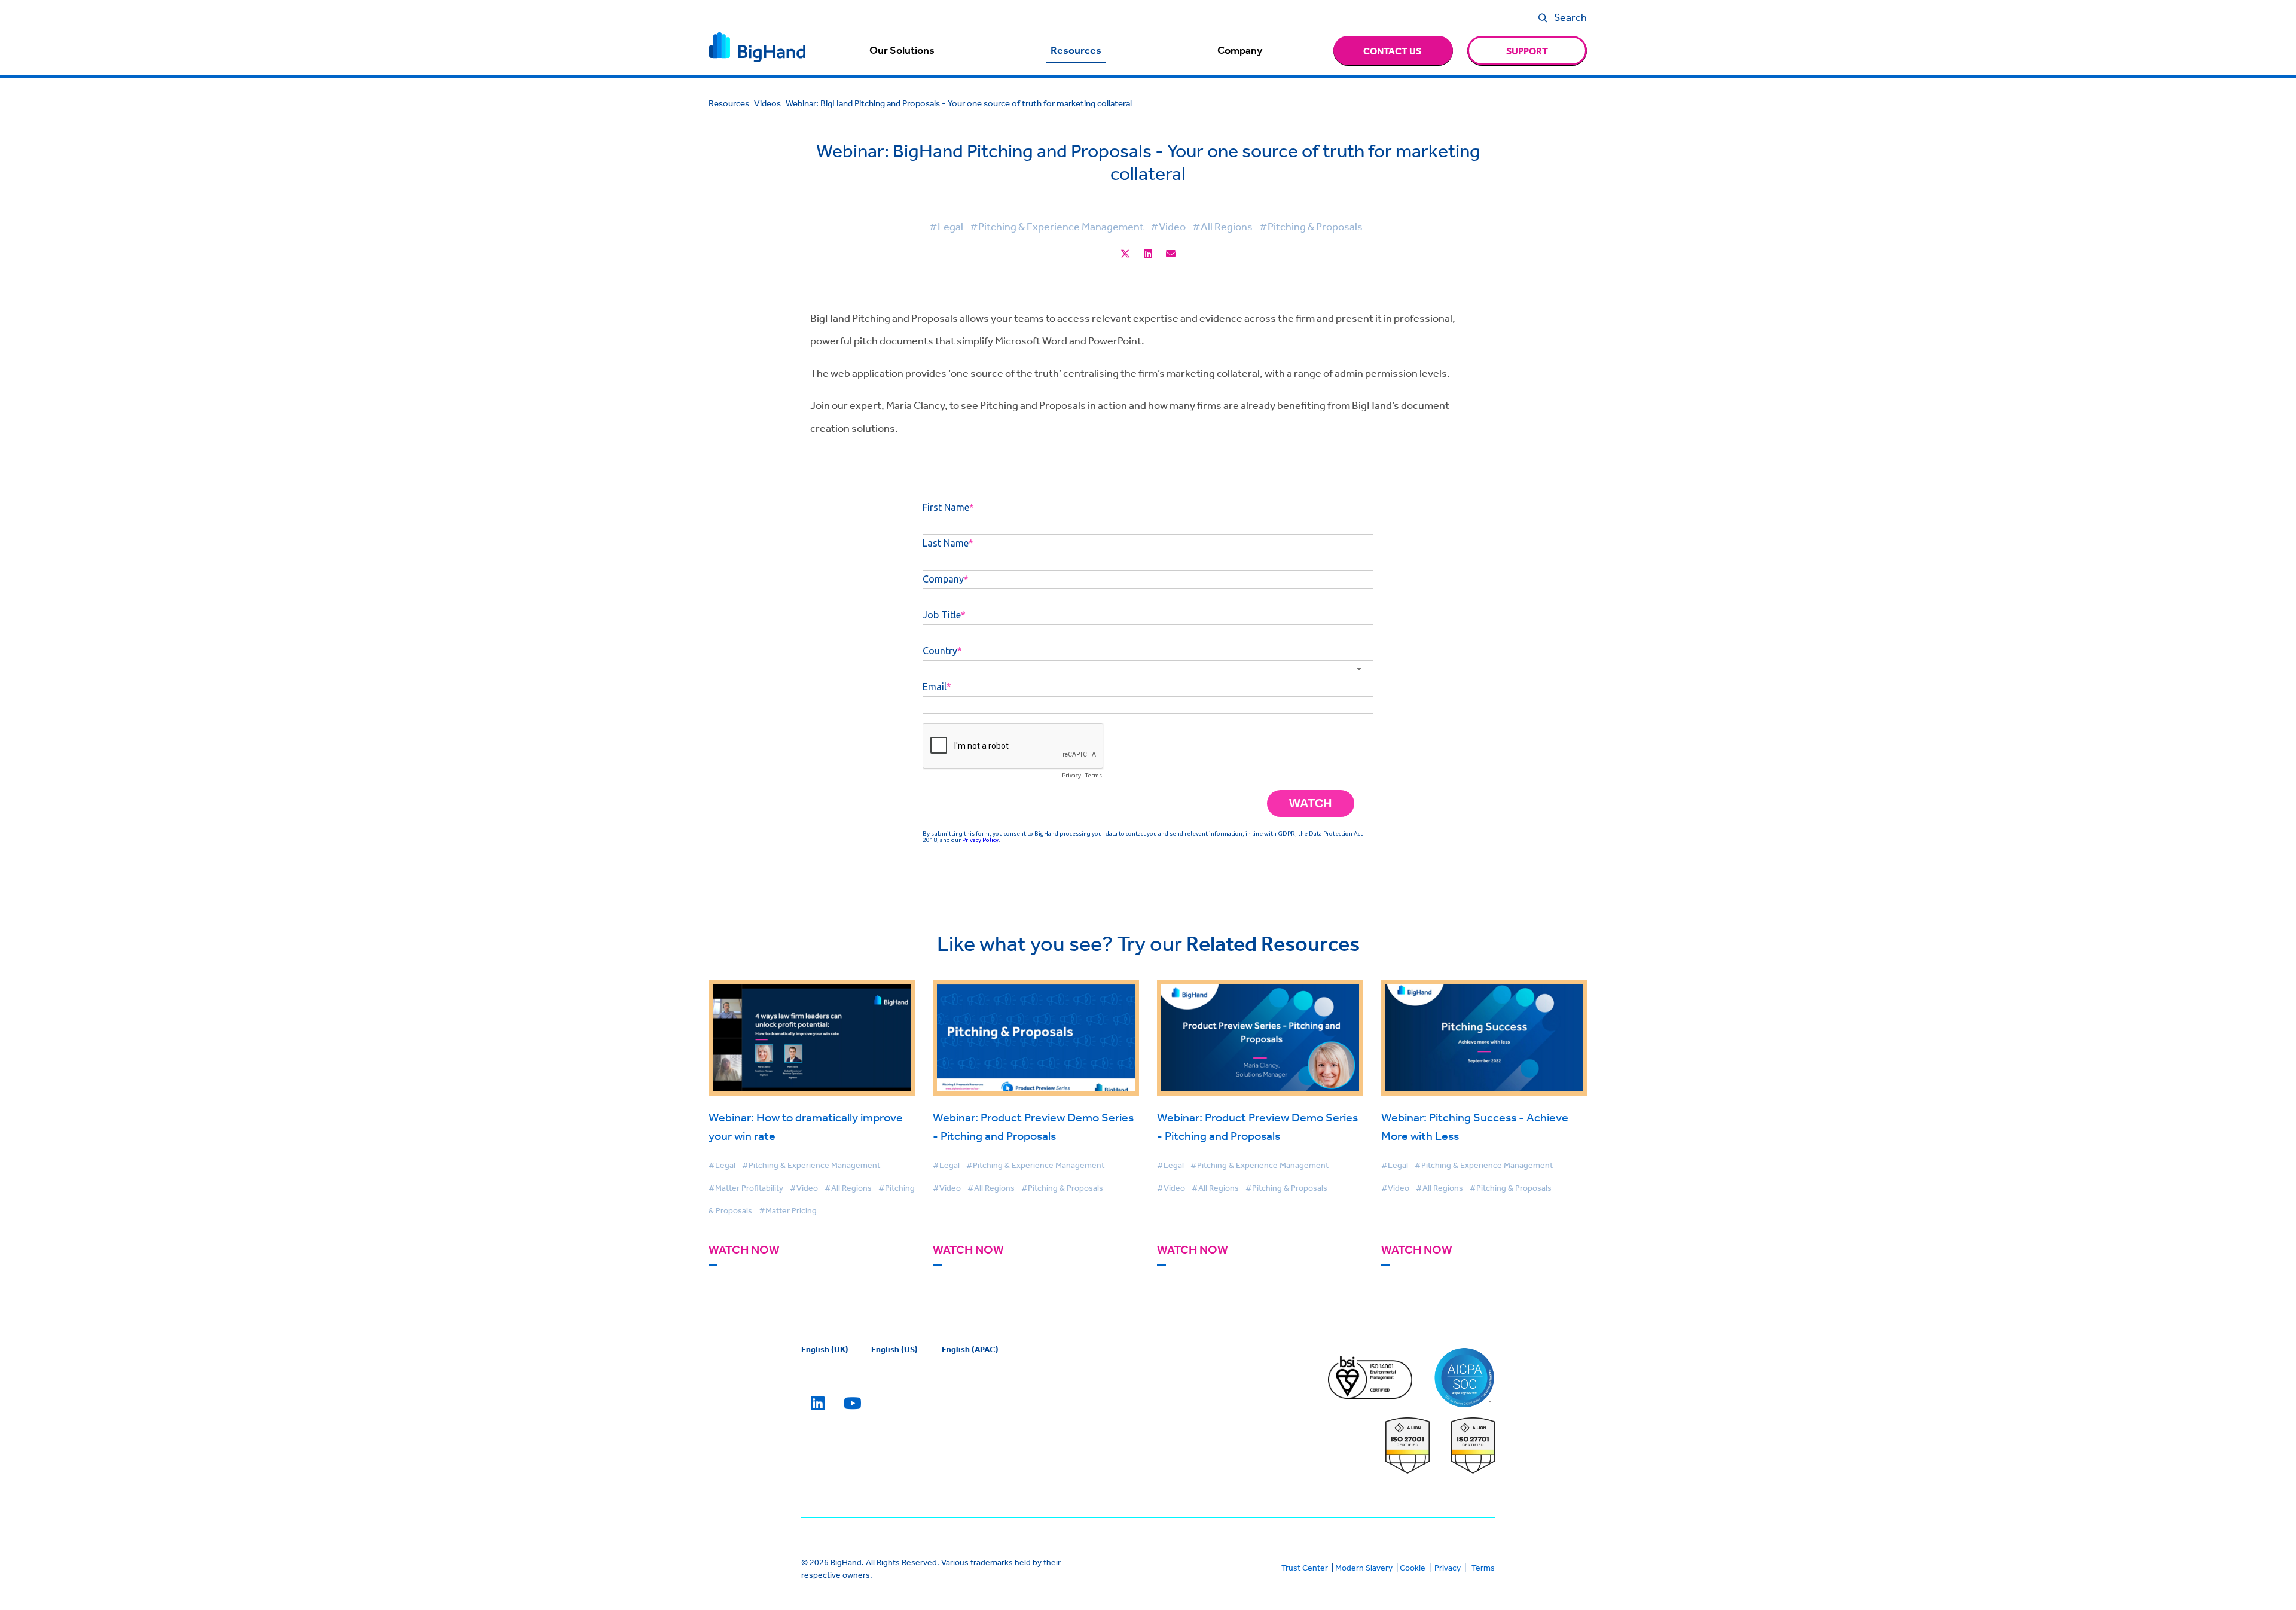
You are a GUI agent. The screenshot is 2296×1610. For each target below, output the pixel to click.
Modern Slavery (1364, 1568)
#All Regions (1222, 226)
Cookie (1413, 1568)
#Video (1168, 226)
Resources (1076, 50)
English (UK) (825, 1349)
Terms (1483, 1568)
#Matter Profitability (746, 1188)
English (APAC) (970, 1349)
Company (1240, 50)
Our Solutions (902, 50)
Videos (767, 103)
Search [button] (1570, 17)
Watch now (744, 1250)
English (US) (894, 1349)
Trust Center (1305, 1568)
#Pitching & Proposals (1311, 226)
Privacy (1448, 1568)
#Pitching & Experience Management (1057, 226)
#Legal (946, 226)
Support (1527, 51)
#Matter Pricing (788, 1210)
